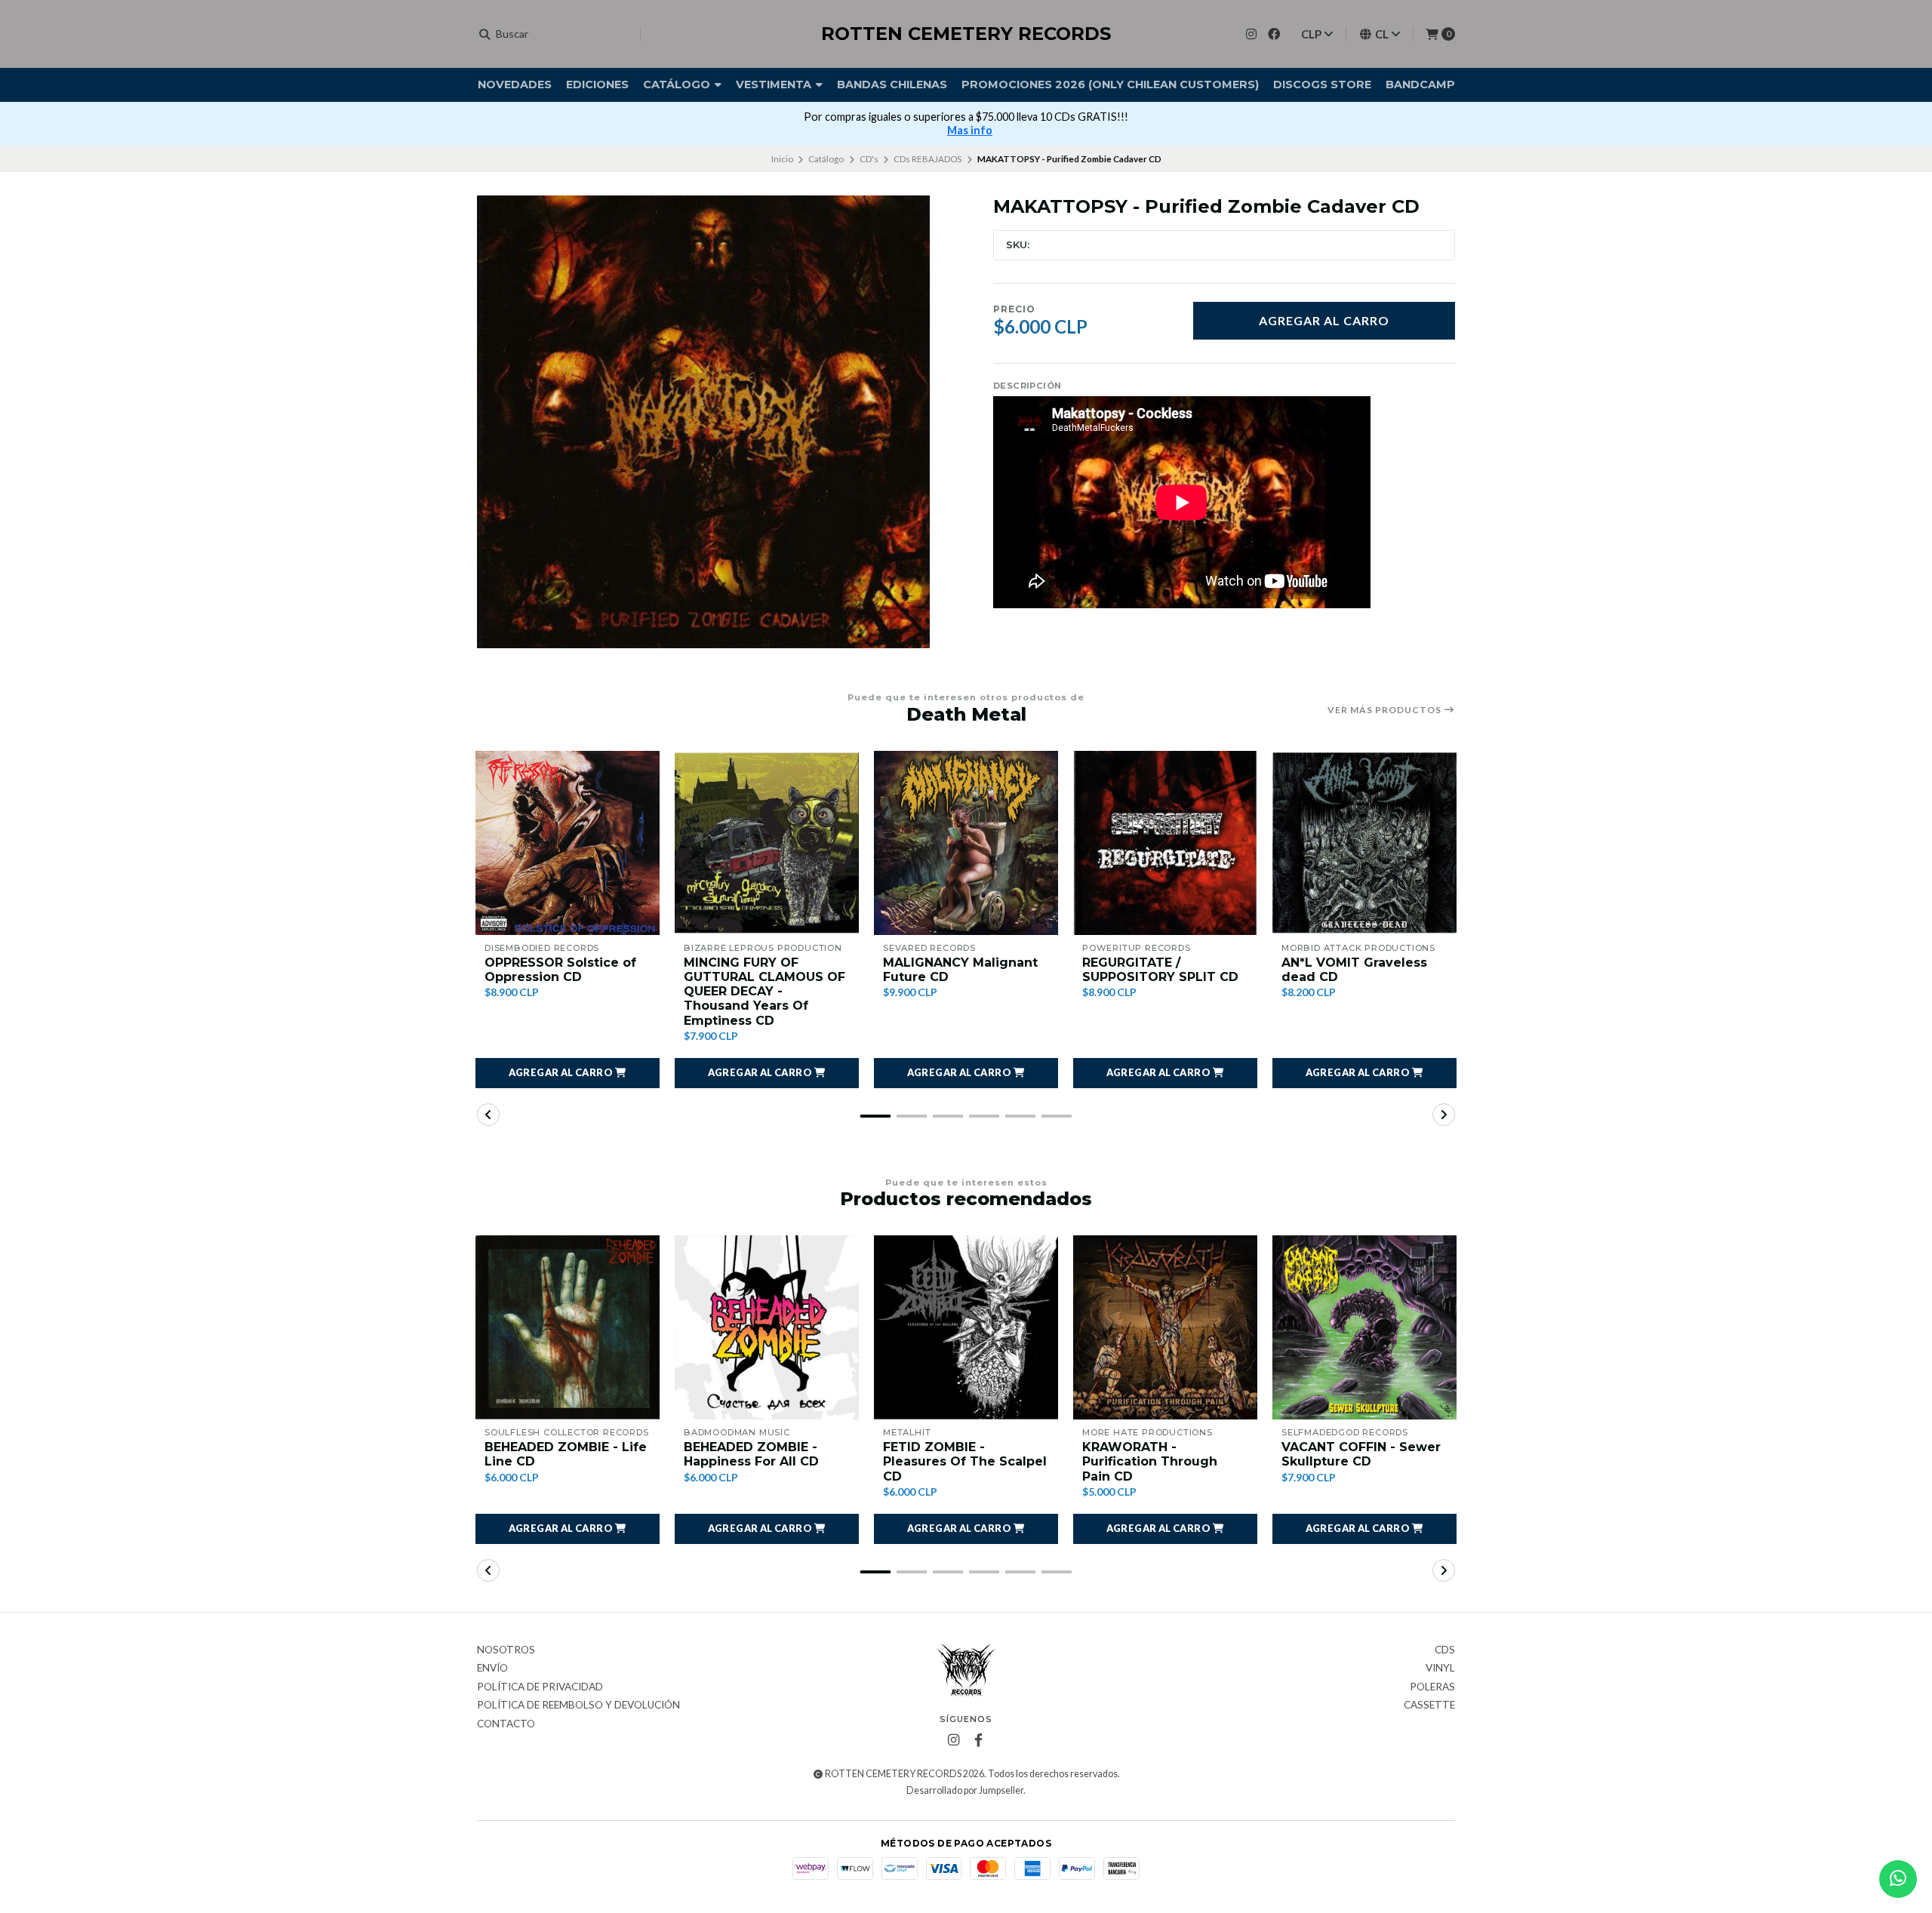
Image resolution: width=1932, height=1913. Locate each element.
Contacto (506, 1724)
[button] (568, 1073)
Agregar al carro (1324, 320)
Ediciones (597, 85)
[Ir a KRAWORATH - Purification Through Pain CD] (1165, 1327)
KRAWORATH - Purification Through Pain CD (1150, 1461)
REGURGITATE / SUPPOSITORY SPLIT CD (1160, 970)
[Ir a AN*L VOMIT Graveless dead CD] (1364, 843)
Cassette (1429, 1705)
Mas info (970, 130)
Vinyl (1440, 1668)
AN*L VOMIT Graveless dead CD (1354, 970)
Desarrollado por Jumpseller (965, 1790)
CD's (869, 159)
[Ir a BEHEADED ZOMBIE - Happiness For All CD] (767, 1327)
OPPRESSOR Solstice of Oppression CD (560, 970)
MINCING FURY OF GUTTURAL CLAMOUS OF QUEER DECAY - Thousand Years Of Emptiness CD (764, 992)
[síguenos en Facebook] (1274, 34)
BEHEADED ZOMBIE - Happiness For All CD (751, 1454)
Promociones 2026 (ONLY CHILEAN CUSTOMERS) (1110, 85)
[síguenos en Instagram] (1251, 34)
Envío (492, 1668)
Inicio (782, 159)
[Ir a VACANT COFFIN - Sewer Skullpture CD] (1364, 1327)
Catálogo (678, 85)
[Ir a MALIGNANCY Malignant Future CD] (966, 843)
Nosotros (506, 1650)
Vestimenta (775, 85)
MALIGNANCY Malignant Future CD (960, 970)
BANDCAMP (1420, 85)
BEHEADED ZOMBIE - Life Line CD (566, 1454)
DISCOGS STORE (1322, 85)
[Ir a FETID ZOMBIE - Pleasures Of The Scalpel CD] (966, 1327)
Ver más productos (1386, 710)
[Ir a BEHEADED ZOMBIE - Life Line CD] (568, 1327)
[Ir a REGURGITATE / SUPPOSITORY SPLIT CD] (1165, 843)
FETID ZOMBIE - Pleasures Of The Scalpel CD (965, 1461)
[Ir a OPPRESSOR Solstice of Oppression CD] (568, 843)
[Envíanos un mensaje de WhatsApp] (1898, 1879)
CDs (1445, 1650)
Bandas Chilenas (892, 85)
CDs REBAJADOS (928, 159)
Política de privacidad (540, 1687)
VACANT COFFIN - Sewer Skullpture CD (1361, 1454)
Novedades (515, 85)
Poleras (1432, 1687)
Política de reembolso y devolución (578, 1705)
